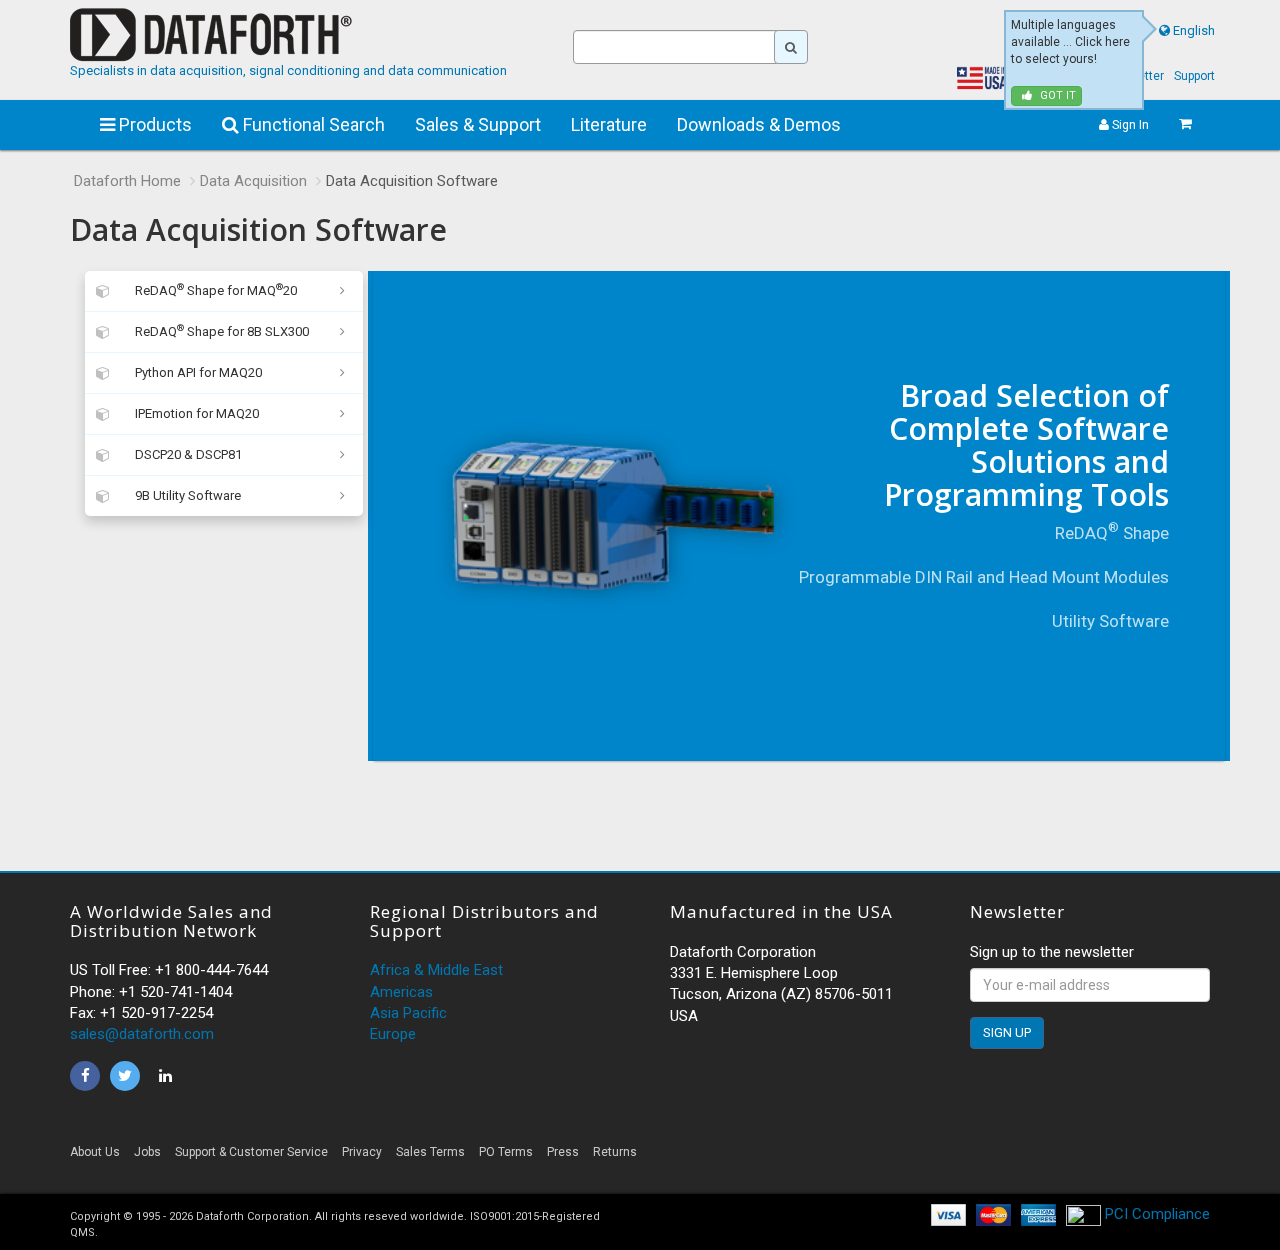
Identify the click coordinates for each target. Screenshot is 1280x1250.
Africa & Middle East (436, 970)
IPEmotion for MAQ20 (197, 413)
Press (563, 1152)
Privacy (362, 1152)
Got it (1056, 95)
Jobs (147, 1152)
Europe (393, 1034)
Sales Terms (430, 1152)
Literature (609, 124)
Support (1194, 76)
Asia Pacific (408, 1013)
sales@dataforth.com (142, 1034)
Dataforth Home (127, 181)
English (1194, 30)
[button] (1030, 1157)
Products (153, 124)
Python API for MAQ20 (198, 372)
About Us (95, 1152)
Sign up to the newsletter (1052, 952)
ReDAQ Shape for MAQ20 (216, 289)
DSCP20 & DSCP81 (188, 454)
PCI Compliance (1155, 1214)
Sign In (1129, 124)
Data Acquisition (253, 181)
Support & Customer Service (251, 1152)
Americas (401, 992)
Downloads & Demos (759, 124)
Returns (615, 1152)
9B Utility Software (188, 495)
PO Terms (506, 1152)
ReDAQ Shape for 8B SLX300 (222, 330)
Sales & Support (478, 124)
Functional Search (312, 124)
